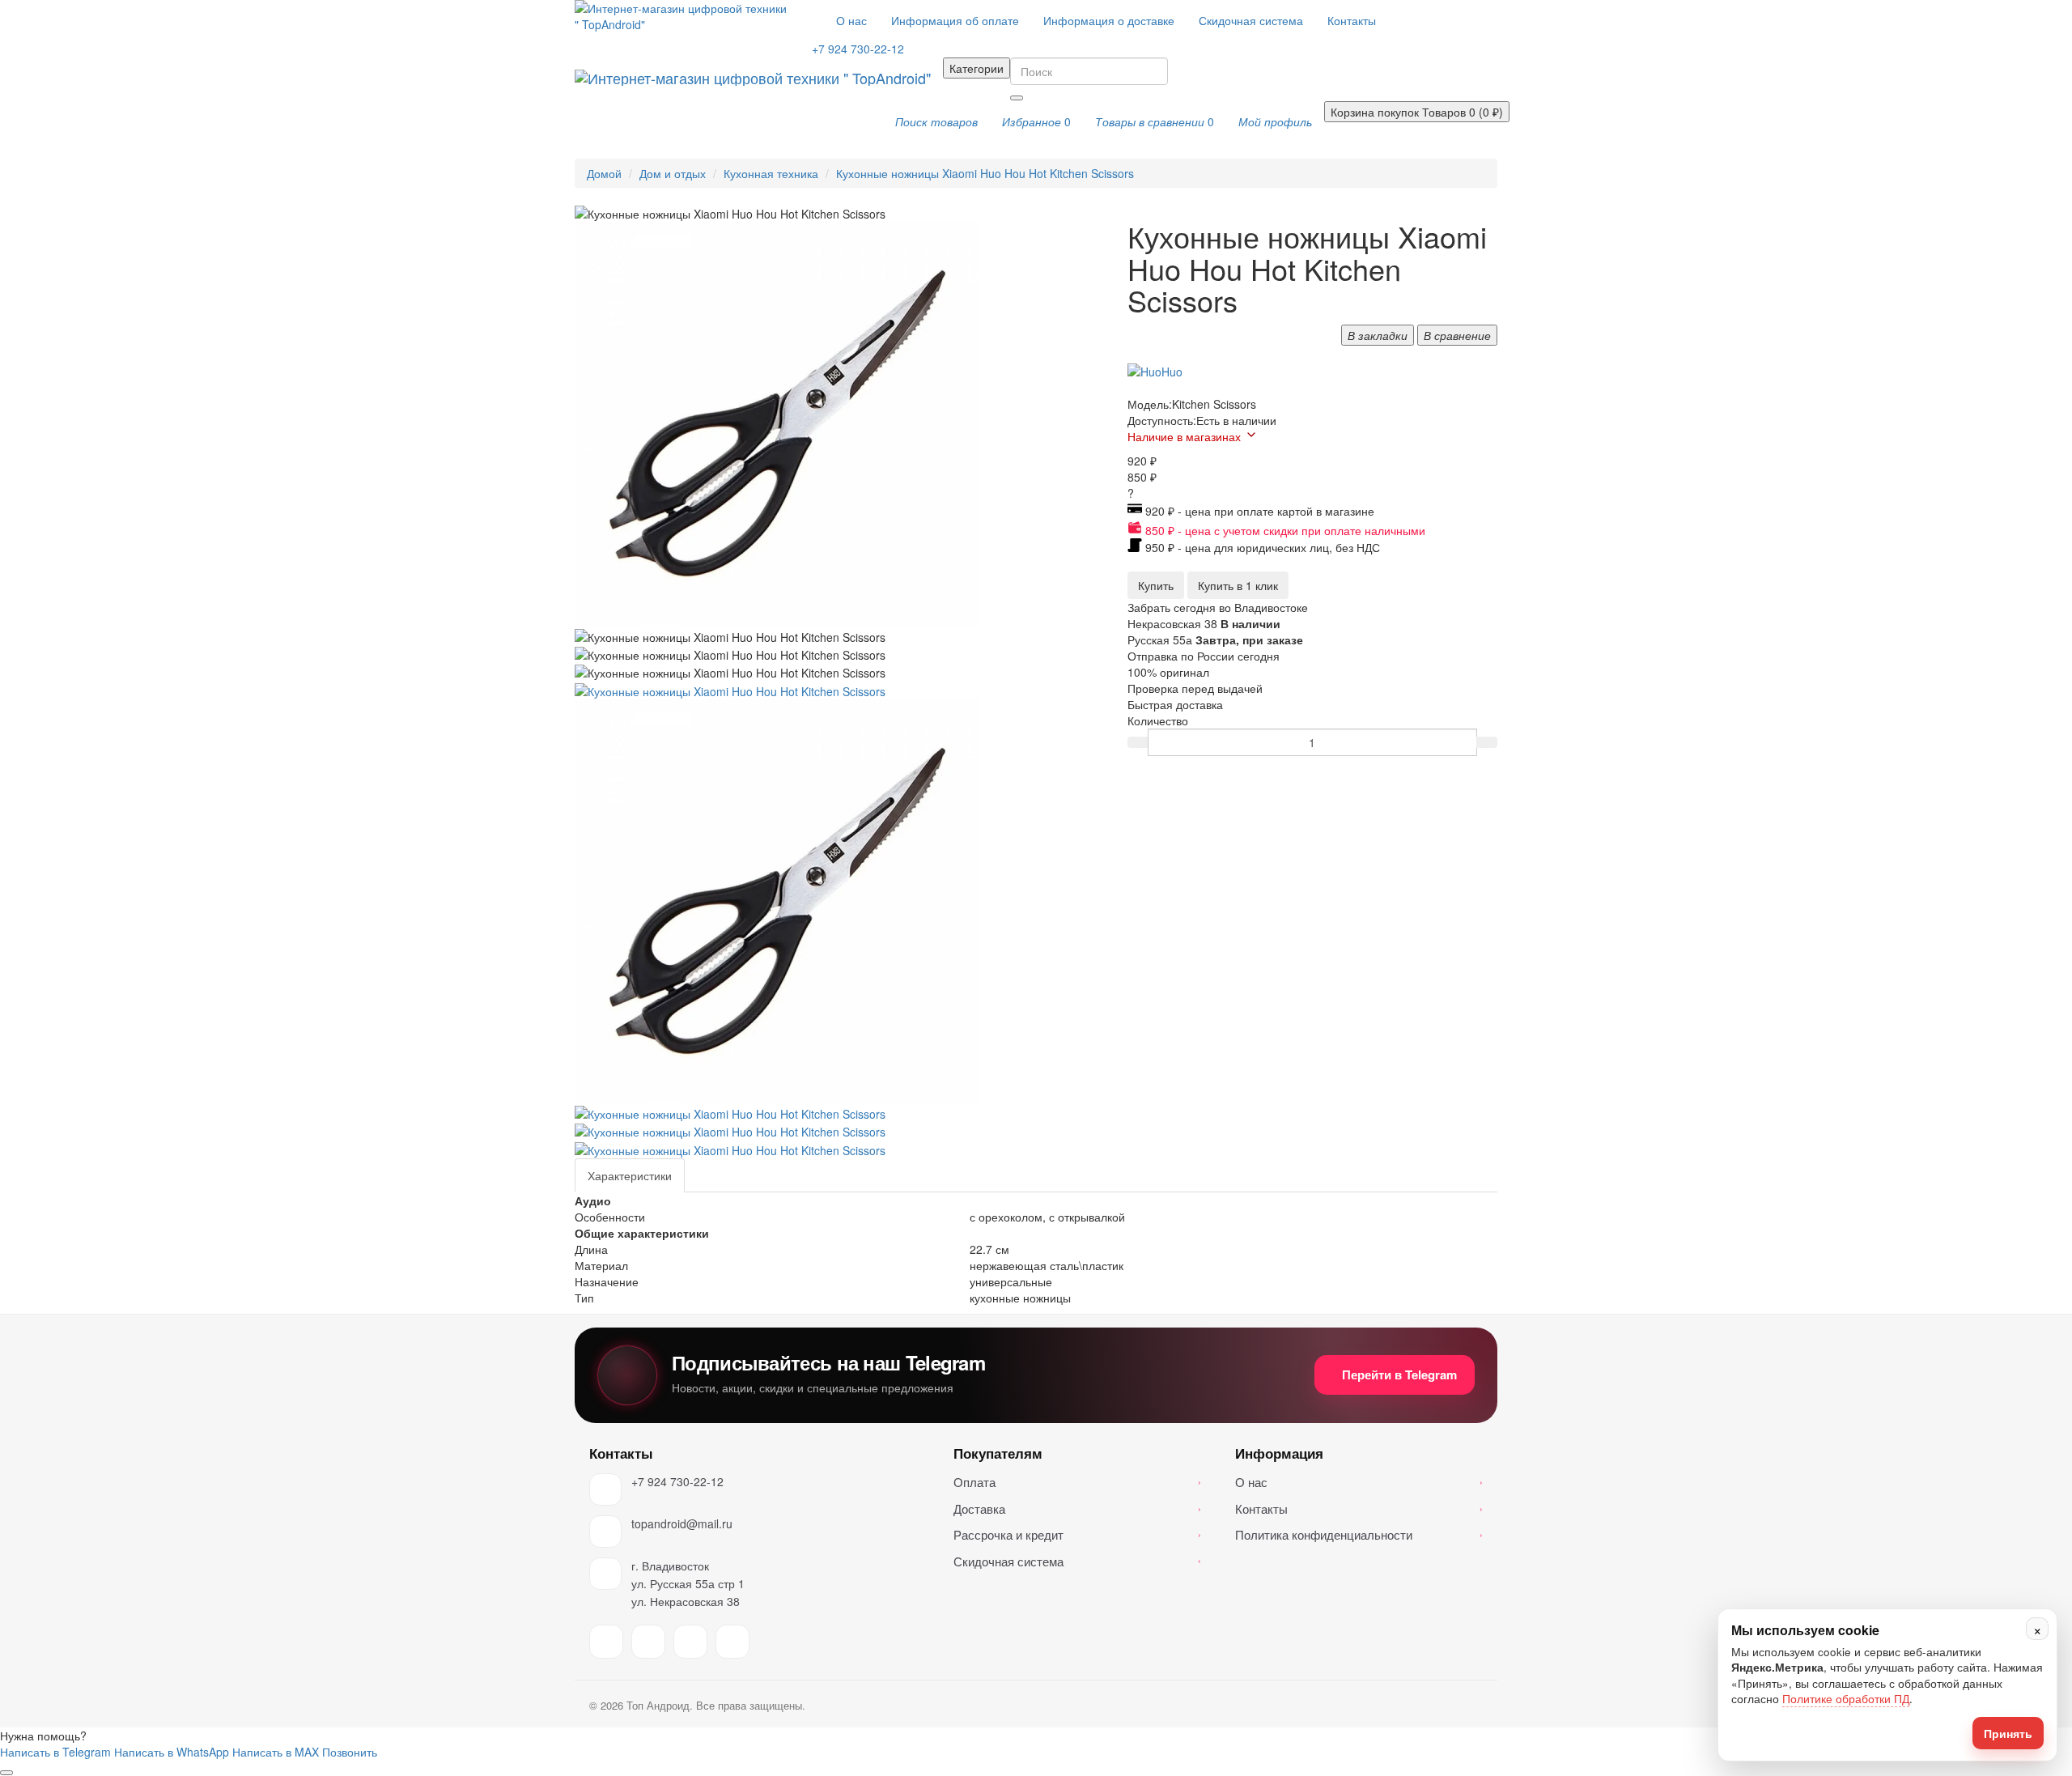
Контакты (1352, 20)
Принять (2008, 1733)
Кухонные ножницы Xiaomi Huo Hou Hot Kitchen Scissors (985, 173)
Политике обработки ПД (1846, 1699)
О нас (851, 20)
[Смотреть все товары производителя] (1155, 371)
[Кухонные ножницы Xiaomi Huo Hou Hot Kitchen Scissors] (730, 689)
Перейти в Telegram (1399, 1374)
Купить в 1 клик (1238, 585)
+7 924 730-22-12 (677, 1481)
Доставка (1077, 1508)
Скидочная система (1251, 20)
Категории (977, 68)
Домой (604, 173)
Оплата (1077, 1482)
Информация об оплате (955, 20)
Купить (1156, 585)
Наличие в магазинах (1184, 436)
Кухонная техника (771, 173)
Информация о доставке (1109, 20)
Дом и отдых (673, 173)
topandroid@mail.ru (682, 1523)
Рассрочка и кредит (1077, 1534)
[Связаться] (6, 1773)
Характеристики (630, 1175)
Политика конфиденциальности (1359, 1534)
